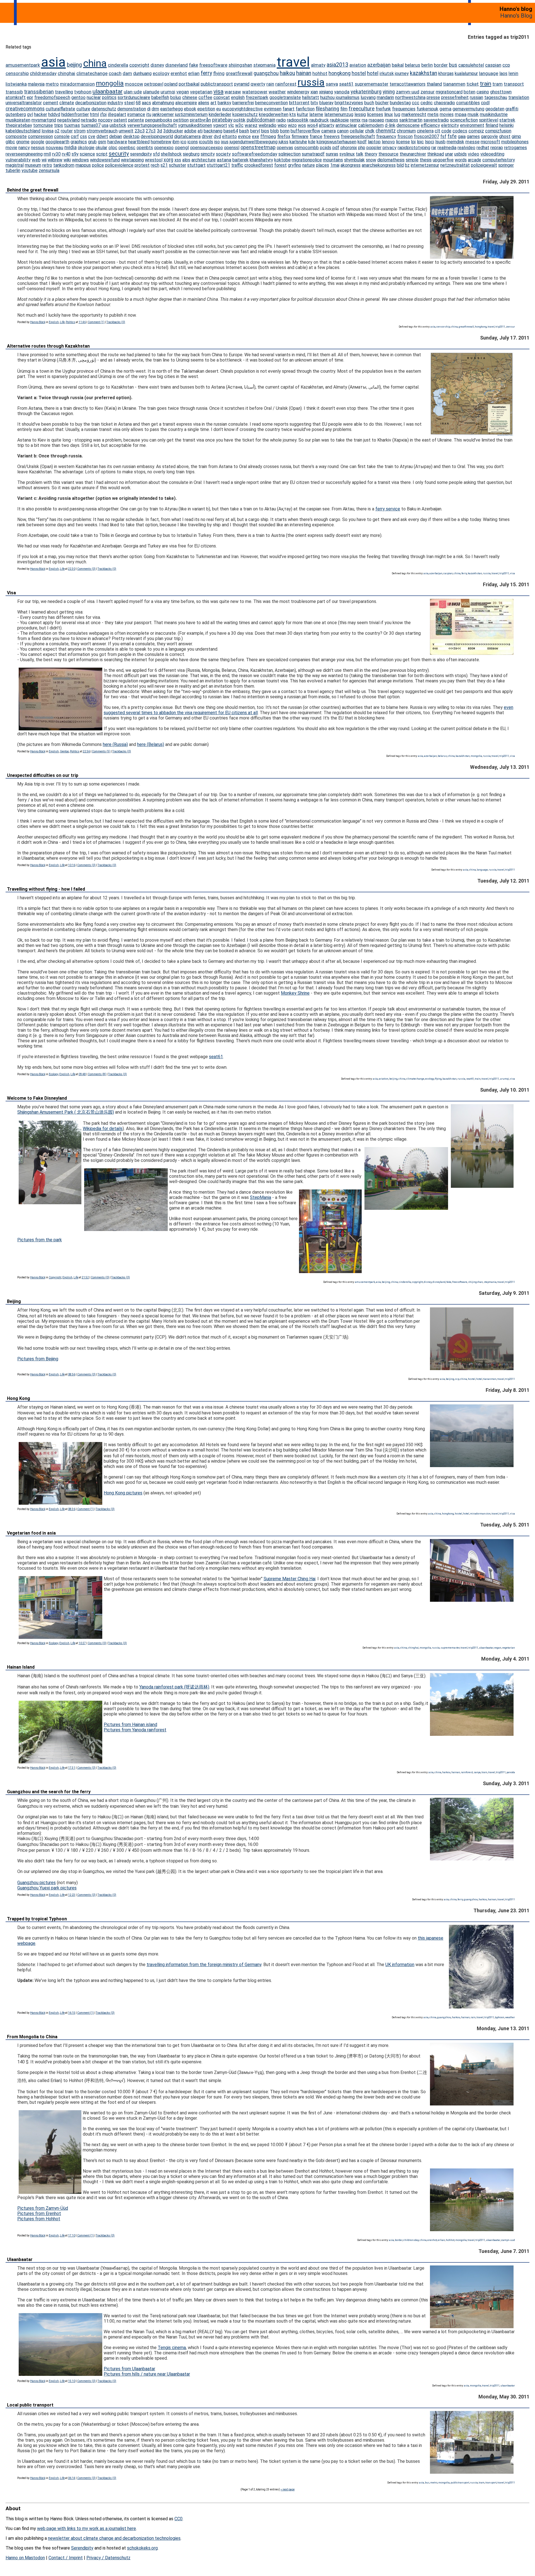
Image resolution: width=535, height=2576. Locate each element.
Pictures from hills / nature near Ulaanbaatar (147, 2374)
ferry (206, 73)
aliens (204, 103)
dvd (217, 136)
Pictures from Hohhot (39, 2219)
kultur (303, 114)
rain (270, 84)
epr (30, 97)
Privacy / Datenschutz (108, 2558)
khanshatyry (261, 160)
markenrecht (414, 114)
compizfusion (498, 131)
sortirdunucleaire (134, 97)
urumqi (168, 92)
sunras (332, 154)
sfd (156, 154)
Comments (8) (97, 1074)
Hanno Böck (38, 322)
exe (256, 136)
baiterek (240, 160)
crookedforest (259, 165)
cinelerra (425, 131)
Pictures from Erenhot (39, 2213)
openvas (285, 148)
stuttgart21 (218, 165)
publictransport (217, 84)
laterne (316, 114)
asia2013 (337, 65)
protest (142, 165)
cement (51, 103)
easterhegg (172, 109)
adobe (190, 131)
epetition (206, 109)
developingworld (157, 136)
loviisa (48, 131)
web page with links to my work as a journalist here (87, 2528)
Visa (11, 593)
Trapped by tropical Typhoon (37, 1919)
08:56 (72, 1374)
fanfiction (305, 109)
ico (183, 142)
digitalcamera (187, 136)
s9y (75, 154)
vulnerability (18, 160)
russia (311, 82)
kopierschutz (245, 114)
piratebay (222, 120)
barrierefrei (243, 103)
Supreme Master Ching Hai (290, 1579)
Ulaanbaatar (20, 2259)
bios (265, 131)
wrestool (154, 160)
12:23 (72, 1895)
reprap (497, 148)
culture (83, 109)
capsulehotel (471, 65)
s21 (164, 165)
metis (433, 114)
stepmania (264, 65)
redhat (483, 148)
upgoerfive (443, 160)
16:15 (72, 2013)
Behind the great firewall (33, 190)
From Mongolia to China (32, 2037)
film (344, 109)
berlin (427, 65)
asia (53, 62)
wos (302, 125)
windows (80, 160)
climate (67, 103)
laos (503, 73)
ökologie (86, 148)
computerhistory (499, 160)
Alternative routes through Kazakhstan (48, 346)
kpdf (362, 142)
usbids (460, 154)
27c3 (151, 131)
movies (447, 114)
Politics (70, 322)
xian (314, 92)
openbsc (127, 148)
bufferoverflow (305, 131)
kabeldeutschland (23, 131)
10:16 (72, 865)
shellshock (171, 154)
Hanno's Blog (516, 16)
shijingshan (240, 65)
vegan (183, 92)
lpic (420, 142)
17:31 (72, 1768)
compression (40, 136)
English (54, 322)
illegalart (117, 114)
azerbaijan (379, 65)
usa (105, 125)
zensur (428, 92)
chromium (406, 131)
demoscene (408, 125)
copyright (139, 65)
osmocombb (307, 148)
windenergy (298, 92)
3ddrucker (173, 131)
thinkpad (436, 154)
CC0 (178, 2519)
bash (244, 131)
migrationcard (449, 92)
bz (407, 165)
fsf (443, 136)
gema (445, 109)
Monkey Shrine (295, 993)
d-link (390, 125)
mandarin (385, 97)
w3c (239, 125)
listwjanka (16, 84)
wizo (292, 125)
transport (514, 84)
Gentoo (64, 751)
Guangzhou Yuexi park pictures (47, 1888)
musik (473, 114)
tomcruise (43, 125)
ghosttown (501, 92)
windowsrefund (105, 160)
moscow (134, 84)
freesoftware (213, 65)
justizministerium (191, 114)
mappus (83, 165)
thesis (426, 160)
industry (115, 103)
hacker (41, 114)
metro (52, 84)
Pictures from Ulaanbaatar (129, 2369)
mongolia (110, 83)
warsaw (233, 92)
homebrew (161, 142)
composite (16, 136)
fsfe (452, 136)
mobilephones (515, 142)
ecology (161, 73)
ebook (190, 109)
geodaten (495, 109)
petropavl (154, 84)
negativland (68, 120)
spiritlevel (489, 120)
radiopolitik (298, 120)
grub (92, 142)
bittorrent (299, 103)
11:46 (82, 322)
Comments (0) (86, 569)
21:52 (85, 1277)
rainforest (286, 84)
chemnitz (386, 131)
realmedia (447, 148)
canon (343, 131)
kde (312, 142)
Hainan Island (21, 1667)
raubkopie (339, 120)
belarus (413, 65)
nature (309, 165)
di (149, 109)
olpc (113, 148)
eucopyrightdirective (242, 109)
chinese (190, 97)
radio (281, 120)
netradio (89, 120)
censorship (17, 73)
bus (453, 65)
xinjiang (326, 92)
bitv (314, 103)
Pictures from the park (40, 1240)
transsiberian (39, 92)
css (83, 136)
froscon (405, 136)
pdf (336, 148)
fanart (289, 109)
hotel (373, 73)
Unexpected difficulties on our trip (43, 775)
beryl (255, 131)
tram (498, 84)
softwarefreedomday (255, 154)
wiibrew (55, 160)
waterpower (255, 92)
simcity (208, 154)
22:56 (86, 751)
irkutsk (387, 73)
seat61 (346, 84)
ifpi (103, 114)
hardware (117, 142)
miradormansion (77, 84)
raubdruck (319, 120)
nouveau (54, 148)
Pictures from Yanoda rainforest (135, 1730)
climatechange (92, 73)
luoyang (368, 97)
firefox (284, 136)
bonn (285, 131)
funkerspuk (427, 109)
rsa (365, 120)
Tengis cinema (172, 2348)
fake (194, 65)
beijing (74, 65)
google (37, 142)
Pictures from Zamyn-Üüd (43, 2208)
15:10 (72, 2381)
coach (115, 73)
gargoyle (489, 136)
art (213, 103)
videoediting (492, 154)
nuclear (94, 97)
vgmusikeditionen (195, 125)
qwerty (258, 84)
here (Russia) (115, 744)
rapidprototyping (414, 148)
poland (171, 84)
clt (437, 131)
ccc (416, 103)
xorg (168, 160)
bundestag (400, 103)
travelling (64, 92)
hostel (359, 73)
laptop (374, 142)
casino (483, 92)
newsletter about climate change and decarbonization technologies (114, 2538)
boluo (176, 97)
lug (397, 114)
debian (116, 136)
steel (129, 103)
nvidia (70, 147)
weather (277, 92)
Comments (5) (101, 751)
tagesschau (496, 97)
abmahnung (163, 103)
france (316, 136)
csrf (75, 136)
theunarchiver (413, 154)
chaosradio (444, 103)
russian (476, 97)
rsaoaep (376, 120)
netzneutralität (455, 165)
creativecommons (25, 109)
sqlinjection (290, 154)
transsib (14, 92)
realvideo (466, 148)
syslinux (347, 154)
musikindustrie (494, 114)
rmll (47, 154)
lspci (430, 142)
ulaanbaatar (108, 91)
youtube (30, 170)
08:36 (72, 1509)
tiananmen (454, 84)
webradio (267, 125)
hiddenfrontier (75, 114)
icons (193, 142)
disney (157, 65)
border (441, 65)
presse (433, 97)
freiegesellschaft (358, 136)
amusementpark (23, 65)
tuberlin (13, 170)
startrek (507, 120)
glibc (10, 142)
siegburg (191, 154)
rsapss (392, 120)
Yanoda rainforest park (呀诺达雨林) (174, 1687)
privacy (390, 148)
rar (434, 148)
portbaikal (189, 84)
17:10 (72, 2235)
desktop (131, 136)
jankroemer (163, 114)
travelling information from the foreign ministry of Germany (204, 1965)
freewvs (332, 136)
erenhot (179, 73)
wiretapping (132, 160)
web (36, 160)
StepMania (261, 1197)
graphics (79, 142)
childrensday (43, 73)
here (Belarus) (151, 744)
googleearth (57, 142)
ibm (176, 142)
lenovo (388, 142)
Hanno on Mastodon (25, 2558)
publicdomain (261, 120)
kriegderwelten (274, 114)
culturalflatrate (60, 109)
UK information (400, 1965)
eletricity (450, 125)
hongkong (340, 73)
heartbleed (139, 142)
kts (293, 114)
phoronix (349, 148)
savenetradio (436, 120)
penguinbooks (159, 120)
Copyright (55, 1277)
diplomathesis (391, 160)
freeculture (362, 109)
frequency (386, 136)
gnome (23, 142)
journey (402, 73)
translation (519, 97)
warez (251, 125)
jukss (284, 142)
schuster (177, 165)
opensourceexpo (206, 148)
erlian (194, 73)
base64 (231, 131)
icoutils (206, 142)
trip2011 (500, 327)
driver (207, 136)
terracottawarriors (408, 84)
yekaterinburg (366, 92)
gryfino (295, 165)
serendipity (141, 154)
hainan (304, 73)
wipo (282, 125)
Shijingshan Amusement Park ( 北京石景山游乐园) (66, 1112)
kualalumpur (466, 73)
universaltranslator (24, 103)
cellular (357, 131)
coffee (205, 97)
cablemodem (371, 125)
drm (155, 109)
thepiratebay (19, 125)
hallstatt (311, 97)
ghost (505, 136)
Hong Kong (19, 1398)
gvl (30, 114)
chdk (370, 131)
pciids (326, 148)
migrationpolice (307, 160)
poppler (374, 148)
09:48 (82, 1074)
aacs (146, 103)
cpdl (485, 103)
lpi (413, 142)
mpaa (461, 114)
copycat (222, 97)
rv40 (66, 154)
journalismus (348, 97)
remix (355, 120)
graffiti (512, 109)
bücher (382, 103)
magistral (15, 165)
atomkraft (16, 97)
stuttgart (196, 165)
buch (369, 103)
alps (186, 160)
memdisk (455, 142)
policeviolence (119, 165)
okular (101, 148)
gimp (516, 136)
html (94, 114)
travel (293, 62)
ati (200, 131)
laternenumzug (339, 114)
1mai (335, 165)
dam (127, 73)
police (98, 165)
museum (33, 165)
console (62, 136)
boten (470, 92)
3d (160, 131)
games (473, 136)
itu (149, 114)
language (489, 73)
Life (62, 322)
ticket (473, 84)
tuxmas (72, 125)
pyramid (242, 84)
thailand (434, 84)
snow (371, 160)
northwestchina (410, 97)
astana (224, 160)
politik (239, 120)
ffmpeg (268, 136)
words (461, 160)
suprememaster (372, 84)
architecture (204, 160)
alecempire (186, 103)
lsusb (440, 142)
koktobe (282, 160)
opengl (182, 148)
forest (280, 165)
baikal (398, 65)
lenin (513, 73)
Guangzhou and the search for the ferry (49, 1792)
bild (400, 165)
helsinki (506, 125)
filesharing (327, 109)
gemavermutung (468, 109)
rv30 (56, 154)
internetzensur (425, 165)
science (87, 154)
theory (371, 154)
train (486, 84)
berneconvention (271, 103)
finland (492, 125)
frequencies (404, 109)
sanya (332, 84)
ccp (506, 65)
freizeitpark (257, 97)
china (95, 63)
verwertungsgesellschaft (152, 125)
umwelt (126, 131)
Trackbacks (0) (116, 322)
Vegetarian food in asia (31, 1533)
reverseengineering (24, 154)
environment (472, 125)
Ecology (53, 1074)
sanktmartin (411, 120)
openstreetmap (258, 147)
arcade (475, 160)
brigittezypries (349, 103)
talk (360, 154)
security (119, 154)
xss (178, 160)
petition (181, 120)
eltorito (229, 136)
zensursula (49, 170)
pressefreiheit (455, 97)
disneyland (177, 65)
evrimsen (273, 109)
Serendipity (82, 2548)
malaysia (36, 84)
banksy (224, 103)
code (446, 131)
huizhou (327, 97)
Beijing (14, 1301)
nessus (38, 148)
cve (92, 136)
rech (155, 165)
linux (389, 114)
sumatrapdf (313, 154)
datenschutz (104, 109)
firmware (300, 136)
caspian (493, 65)
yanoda (342, 92)
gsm (102, 142)
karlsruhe (298, 142)
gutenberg (16, 114)
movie (11, 148)
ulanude (151, 92)
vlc (231, 125)
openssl (232, 148)
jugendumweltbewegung (254, 142)
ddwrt (102, 136)
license (403, 142)
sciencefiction (464, 120)
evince (244, 136)
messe (472, 142)
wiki (67, 160)
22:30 (72, 569)
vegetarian (201, 92)
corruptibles (468, 103)
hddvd (54, 114)
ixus (225, 142)
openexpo (164, 148)
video (474, 154)
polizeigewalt (484, 165)
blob (275, 131)
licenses (375, 114)
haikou (287, 73)
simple (412, 160)
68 (138, 103)
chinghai (66, 73)
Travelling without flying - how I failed (46, 889)
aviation (358, 65)
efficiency (430, 125)
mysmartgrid (44, 120)
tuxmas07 (91, 125)
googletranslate (285, 97)
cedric (427, 103)
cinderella (118, 65)
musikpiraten (18, 120)
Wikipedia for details (103, 1129)
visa (218, 91)
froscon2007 (426, 136)
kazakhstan (424, 73)
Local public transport (30, 2405)
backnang (213, 131)
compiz (476, 131)
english (238, 97)
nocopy (105, 120)
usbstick (118, 125)
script (102, 154)
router (67, 131)
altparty (327, 125)
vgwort (220, 125)
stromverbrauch (102, 131)
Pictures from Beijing (38, 1359)
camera (329, 131)
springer (506, 165)
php (362, 148)
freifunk (383, 109)
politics (109, 97)
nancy (24, 148)
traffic (237, 165)
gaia (462, 136)
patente (136, 120)
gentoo (78, 97)
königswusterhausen (336, 142)
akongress (351, 165)
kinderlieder (220, 114)
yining (389, 92)
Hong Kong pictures (123, 1493)
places (323, 165)
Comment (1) (96, 322)
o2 (57, 131)
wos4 (312, 125)
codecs (460, 131)
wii (44, 160)
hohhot (320, 73)
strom (80, 131)
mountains (333, 160)
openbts (145, 148)
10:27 (82, 1643)
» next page (288, 2489)
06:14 (72, 2478)
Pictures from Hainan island (130, 1725)
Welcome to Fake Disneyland (37, 1098)
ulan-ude (133, 92)
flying (219, 73)
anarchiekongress (379, 165)
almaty (318, 65)
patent (120, 120)
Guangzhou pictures (37, 1883)
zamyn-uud (408, 92)
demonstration (132, 109)
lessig (360, 114)
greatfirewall (239, 73)
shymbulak (354, 160)
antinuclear (346, 125)
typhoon (83, 92)
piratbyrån (200, 120)
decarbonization (91, 103)
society (223, 154)
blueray (326, 103)
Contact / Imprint (66, 2558)
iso (217, 142)
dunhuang (142, 73)
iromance (136, 114)
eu (219, 109)
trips (59, 125)
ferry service (388, 509)
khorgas (446, 73)
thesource (388, 154)
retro (47, 165)
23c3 (140, 131)
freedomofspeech (52, 97)
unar (449, 154)
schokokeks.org (142, 2548)
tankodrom (64, 165)
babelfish (160, 97)
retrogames (515, 148)
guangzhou (266, 73)
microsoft (490, 142)
